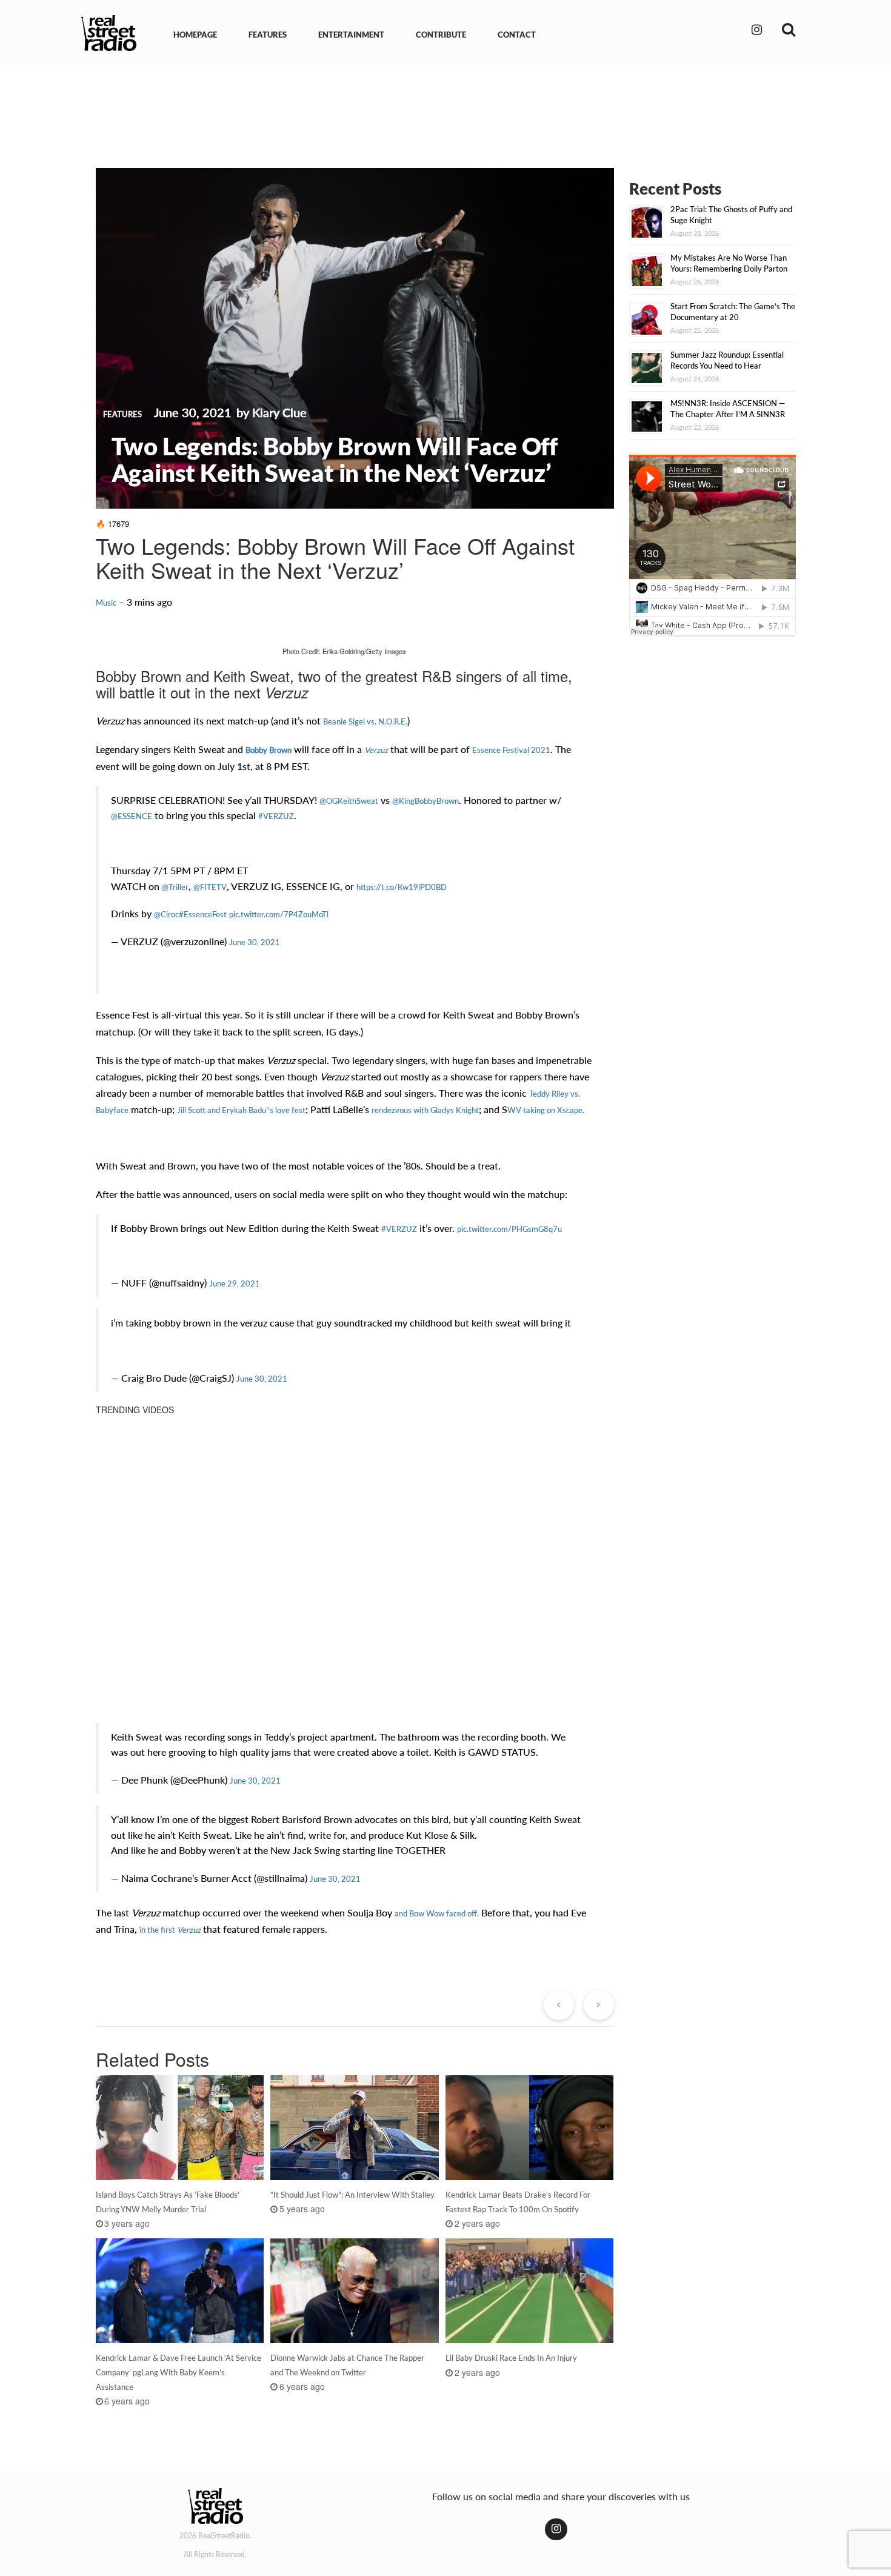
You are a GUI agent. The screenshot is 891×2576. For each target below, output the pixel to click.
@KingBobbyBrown (425, 801)
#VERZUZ (276, 816)
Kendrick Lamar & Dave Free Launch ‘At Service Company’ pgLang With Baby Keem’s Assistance (179, 2372)
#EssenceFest (203, 914)
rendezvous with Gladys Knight (425, 1110)
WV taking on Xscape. (546, 1110)
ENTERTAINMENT (351, 35)
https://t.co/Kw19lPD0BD (402, 887)
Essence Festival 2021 (511, 750)
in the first (170, 1930)
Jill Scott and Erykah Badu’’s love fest (241, 1110)
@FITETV (210, 887)
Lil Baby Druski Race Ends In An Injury (511, 2358)
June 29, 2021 (235, 1283)
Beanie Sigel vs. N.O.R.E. (365, 721)
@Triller (175, 887)
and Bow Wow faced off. (437, 1913)
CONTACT (517, 35)
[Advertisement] (446, 108)
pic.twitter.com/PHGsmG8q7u (509, 1229)
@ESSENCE (132, 816)
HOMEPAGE (195, 35)
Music (106, 603)
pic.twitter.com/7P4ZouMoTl (279, 914)
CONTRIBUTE (441, 35)
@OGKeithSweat (349, 801)
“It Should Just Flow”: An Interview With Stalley (352, 2195)
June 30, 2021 (255, 942)
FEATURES (268, 35)
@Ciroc (166, 914)
